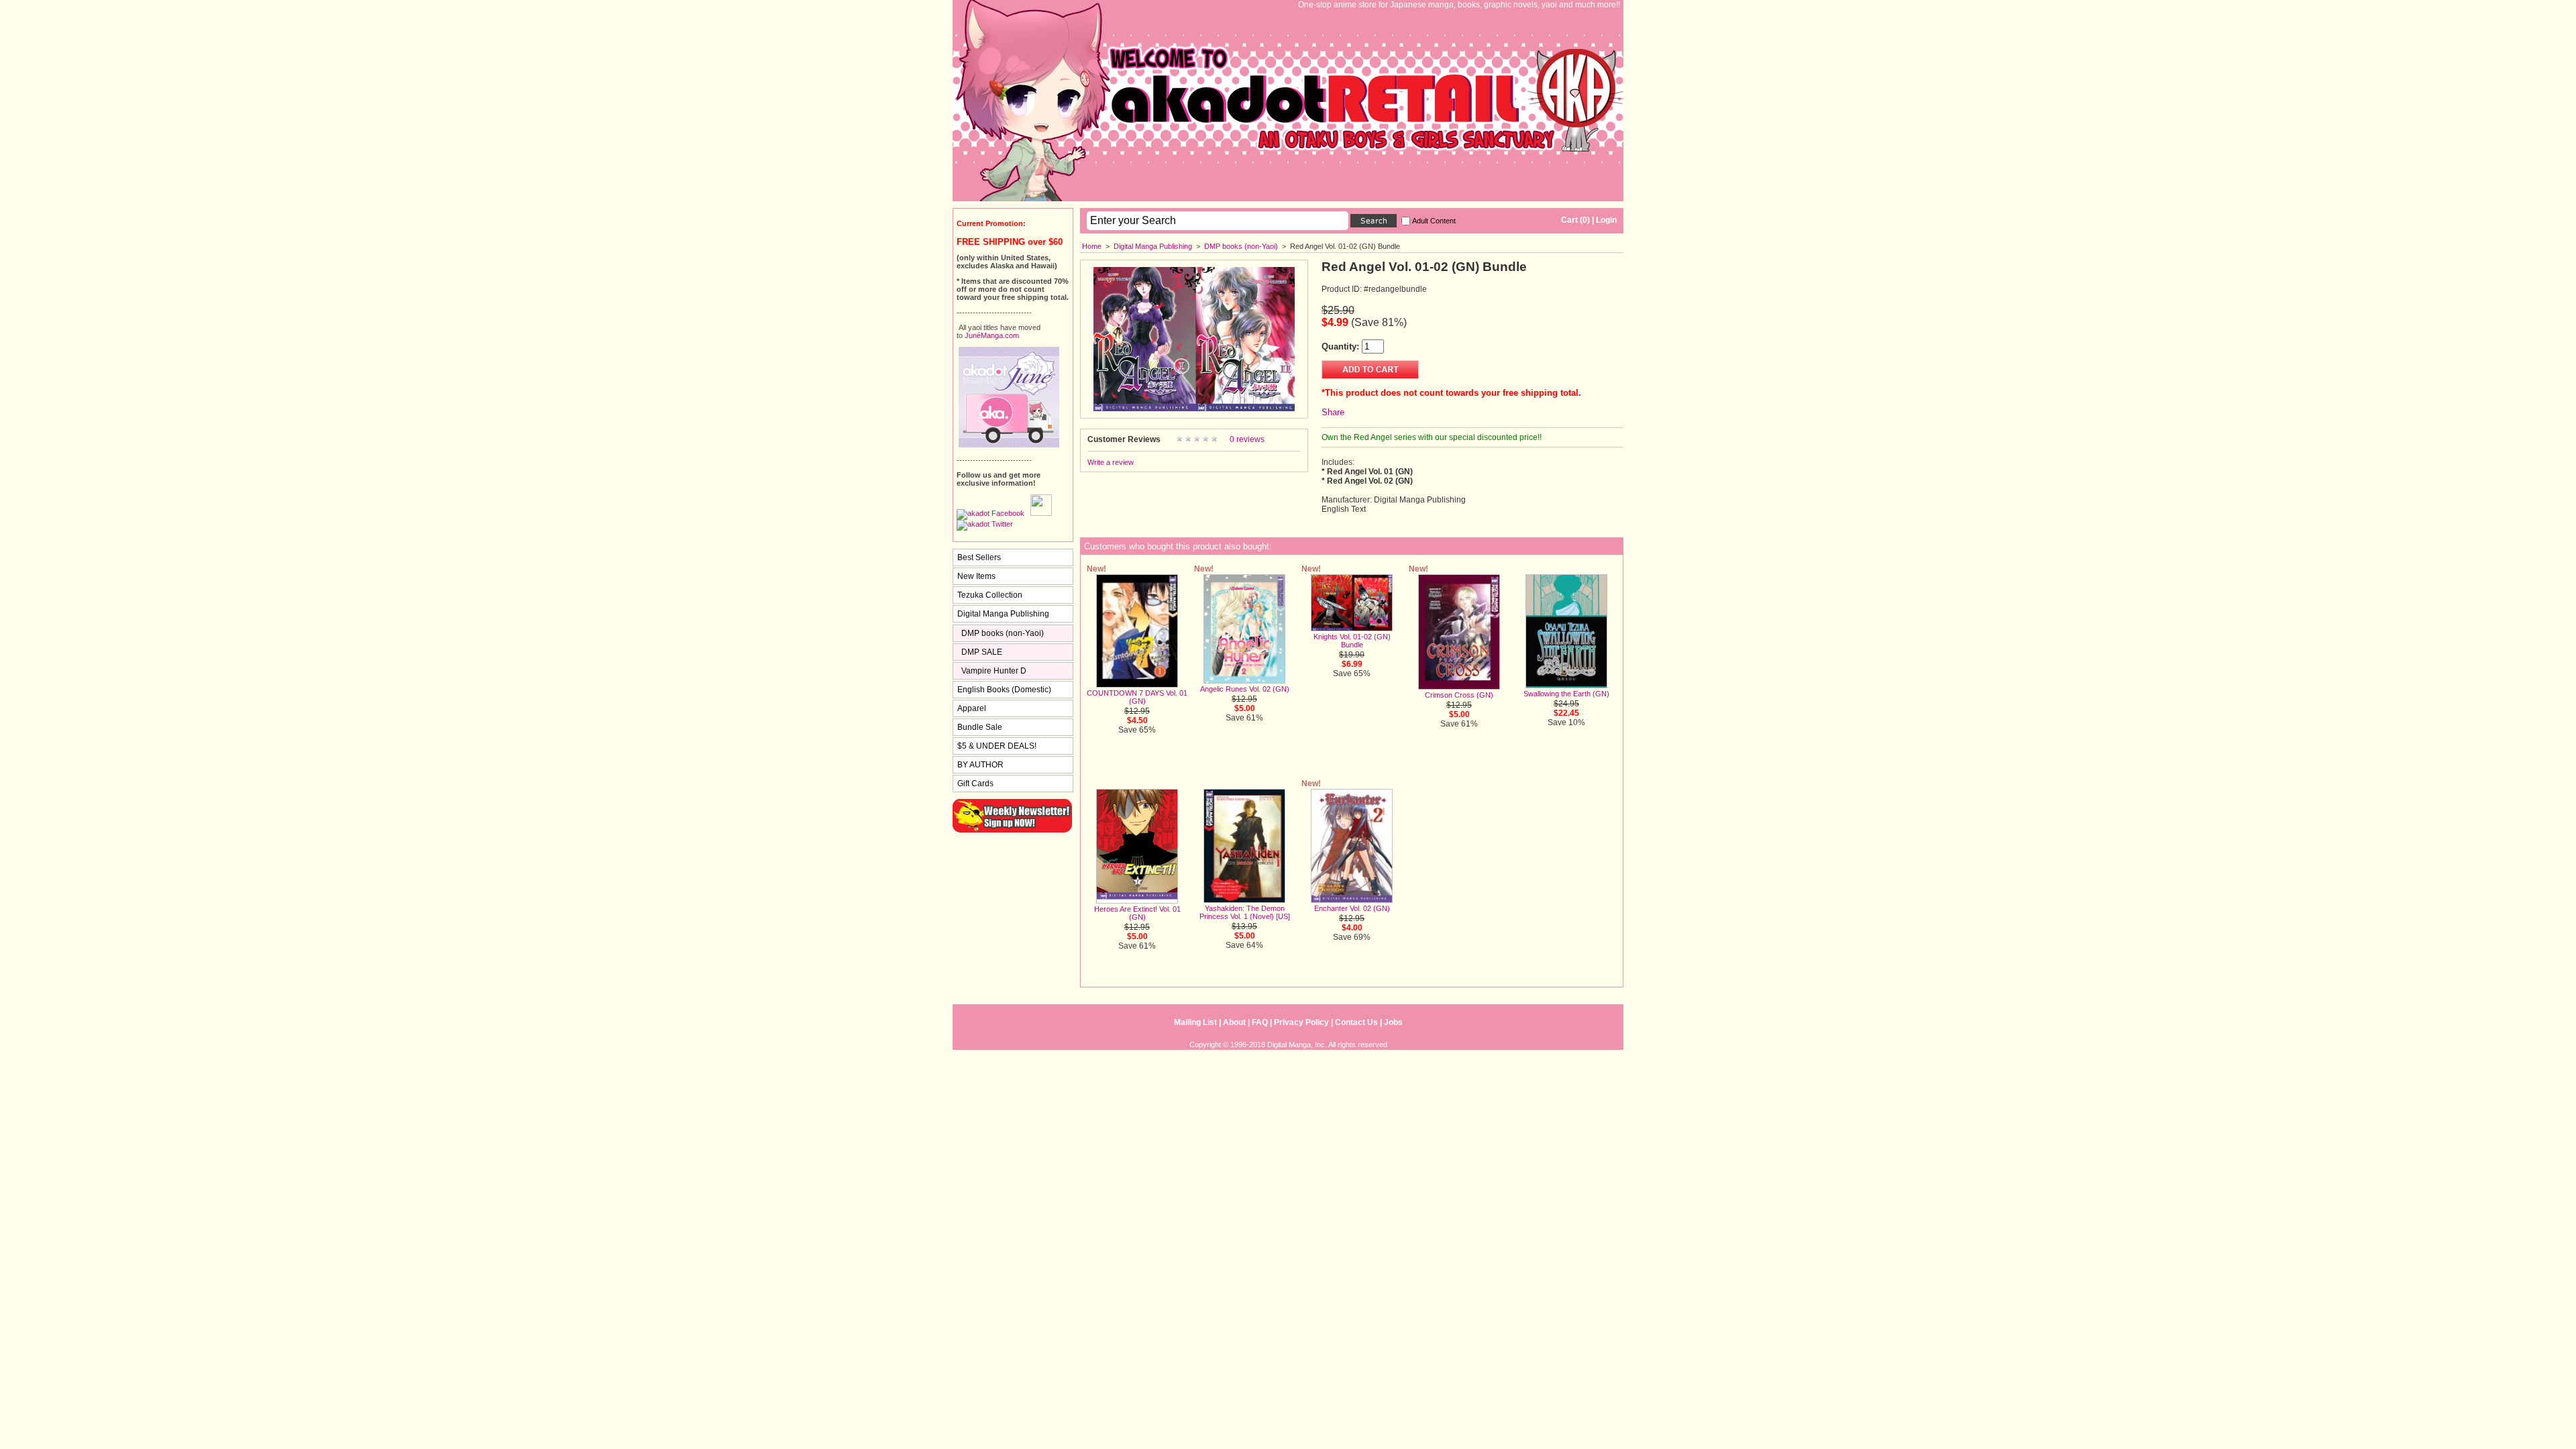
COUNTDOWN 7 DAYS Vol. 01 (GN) (1137, 697)
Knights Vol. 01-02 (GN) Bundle (1352, 641)
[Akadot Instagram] (1041, 513)
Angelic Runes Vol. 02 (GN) (1245, 689)
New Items (976, 576)
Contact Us (1356, 1022)
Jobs (1393, 1022)
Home (1092, 246)
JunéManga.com (992, 335)
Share (1333, 412)
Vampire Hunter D (994, 671)
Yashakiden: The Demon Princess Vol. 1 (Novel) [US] (1245, 912)
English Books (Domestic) (1004, 690)
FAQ (1260, 1022)
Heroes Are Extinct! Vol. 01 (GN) (1137, 913)
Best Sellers (979, 557)
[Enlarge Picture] (1194, 409)
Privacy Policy (1301, 1022)
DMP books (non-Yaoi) (1241, 246)
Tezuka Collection (990, 595)
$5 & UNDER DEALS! (997, 746)
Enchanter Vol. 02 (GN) (1352, 908)
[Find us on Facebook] (990, 513)
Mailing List (1195, 1022)
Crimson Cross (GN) (1459, 695)
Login (1606, 220)
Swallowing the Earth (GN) (1566, 694)
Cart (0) (1575, 220)
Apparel (972, 708)
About (1234, 1022)
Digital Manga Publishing (1153, 246)
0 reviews (1247, 439)
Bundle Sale (980, 727)
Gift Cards (975, 784)
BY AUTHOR (980, 765)
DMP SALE (982, 652)
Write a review (1111, 462)
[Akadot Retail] (985, 524)
